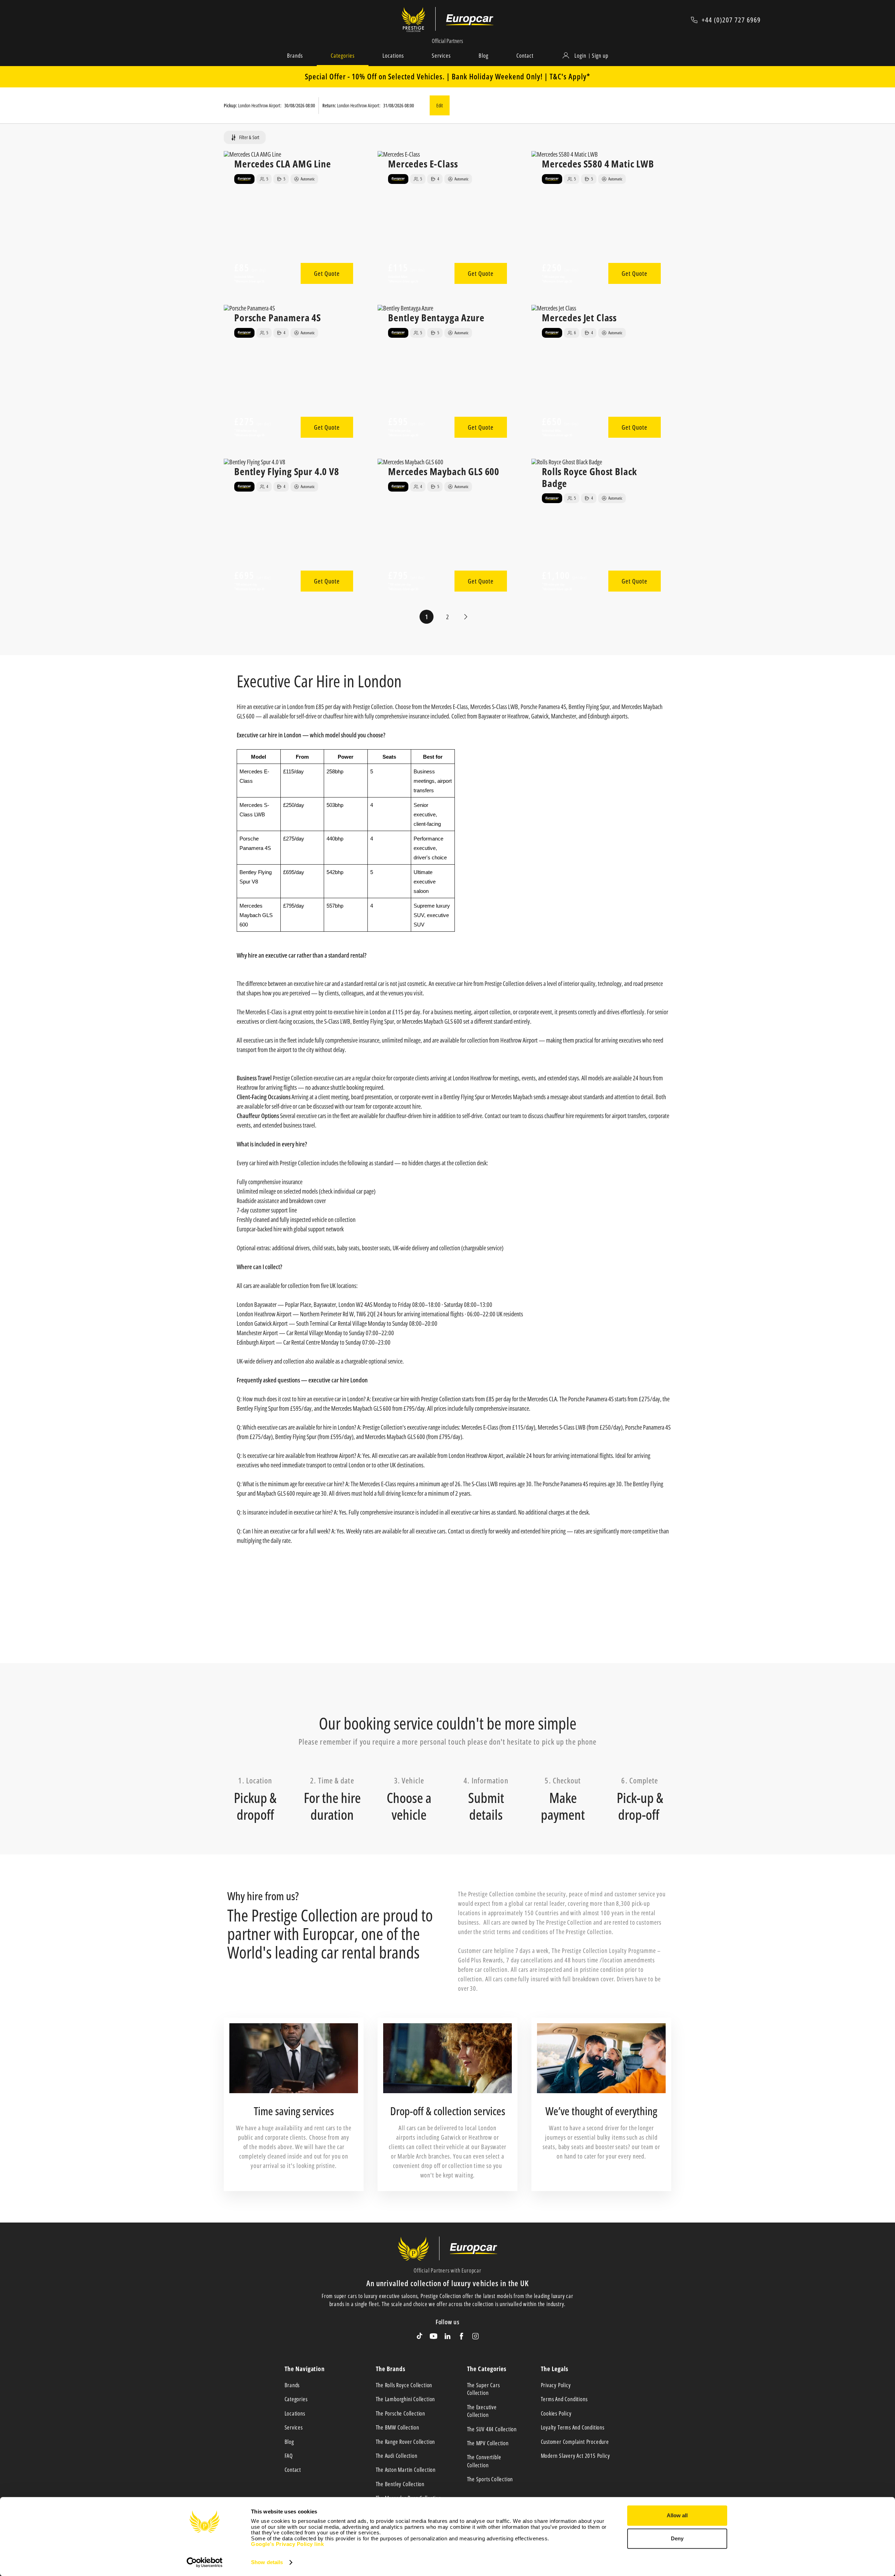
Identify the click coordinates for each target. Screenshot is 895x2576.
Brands (295, 56)
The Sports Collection (490, 2479)
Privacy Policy (556, 2385)
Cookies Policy (556, 2413)
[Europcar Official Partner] (470, 20)
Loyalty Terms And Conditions (573, 2427)
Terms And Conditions (564, 2399)
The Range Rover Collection (406, 2442)
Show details (267, 2562)
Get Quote (327, 273)
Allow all (677, 2515)
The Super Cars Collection (484, 2389)
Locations (393, 56)
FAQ (289, 2456)
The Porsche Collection (401, 2413)
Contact (525, 56)
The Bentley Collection (400, 2484)
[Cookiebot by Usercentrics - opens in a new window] (205, 2562)
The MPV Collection (488, 2443)
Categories (343, 56)
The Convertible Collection (484, 2461)
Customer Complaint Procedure (575, 2442)
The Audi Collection (397, 2456)
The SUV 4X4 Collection (492, 2429)
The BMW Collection (398, 2427)
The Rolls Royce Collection (404, 2385)
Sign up (600, 56)
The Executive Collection (482, 2411)
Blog (484, 56)
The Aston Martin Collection (406, 2470)
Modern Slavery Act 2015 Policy (575, 2456)
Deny (677, 2538)
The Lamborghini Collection (406, 2399)
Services (441, 56)
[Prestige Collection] (419, 20)
